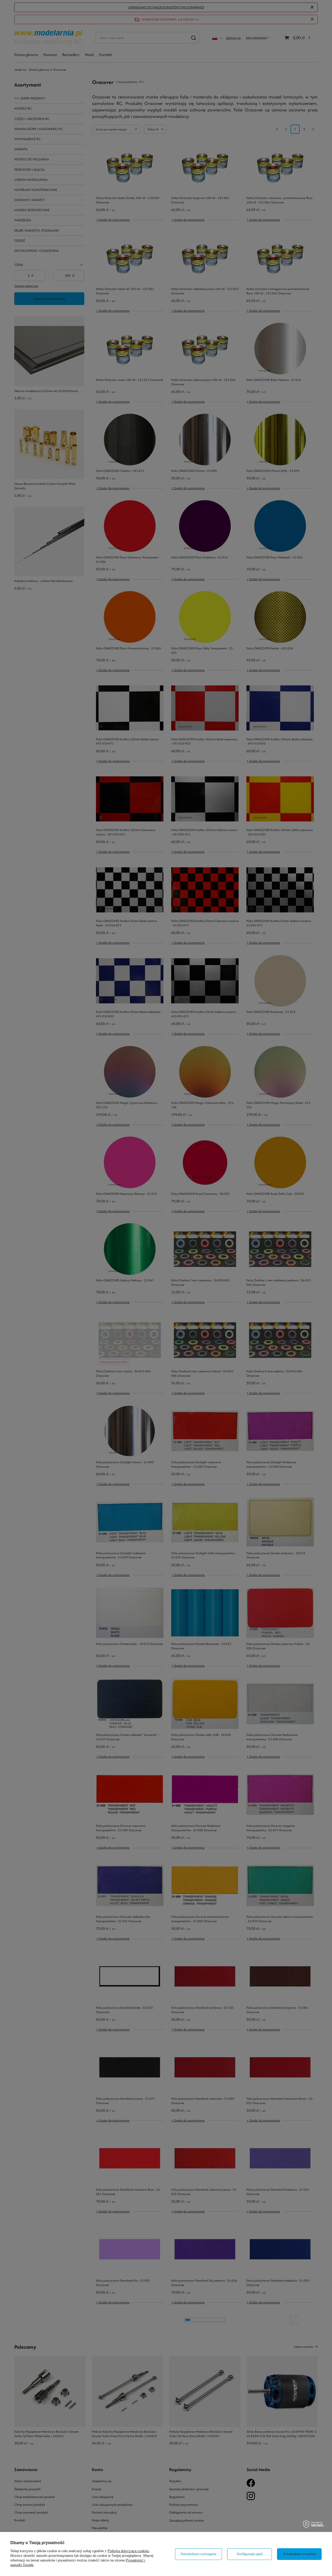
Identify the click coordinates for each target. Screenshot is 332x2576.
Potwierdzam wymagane (199, 2554)
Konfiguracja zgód (250, 2554)
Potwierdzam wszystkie (299, 2554)
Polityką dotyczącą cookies (128, 2551)
